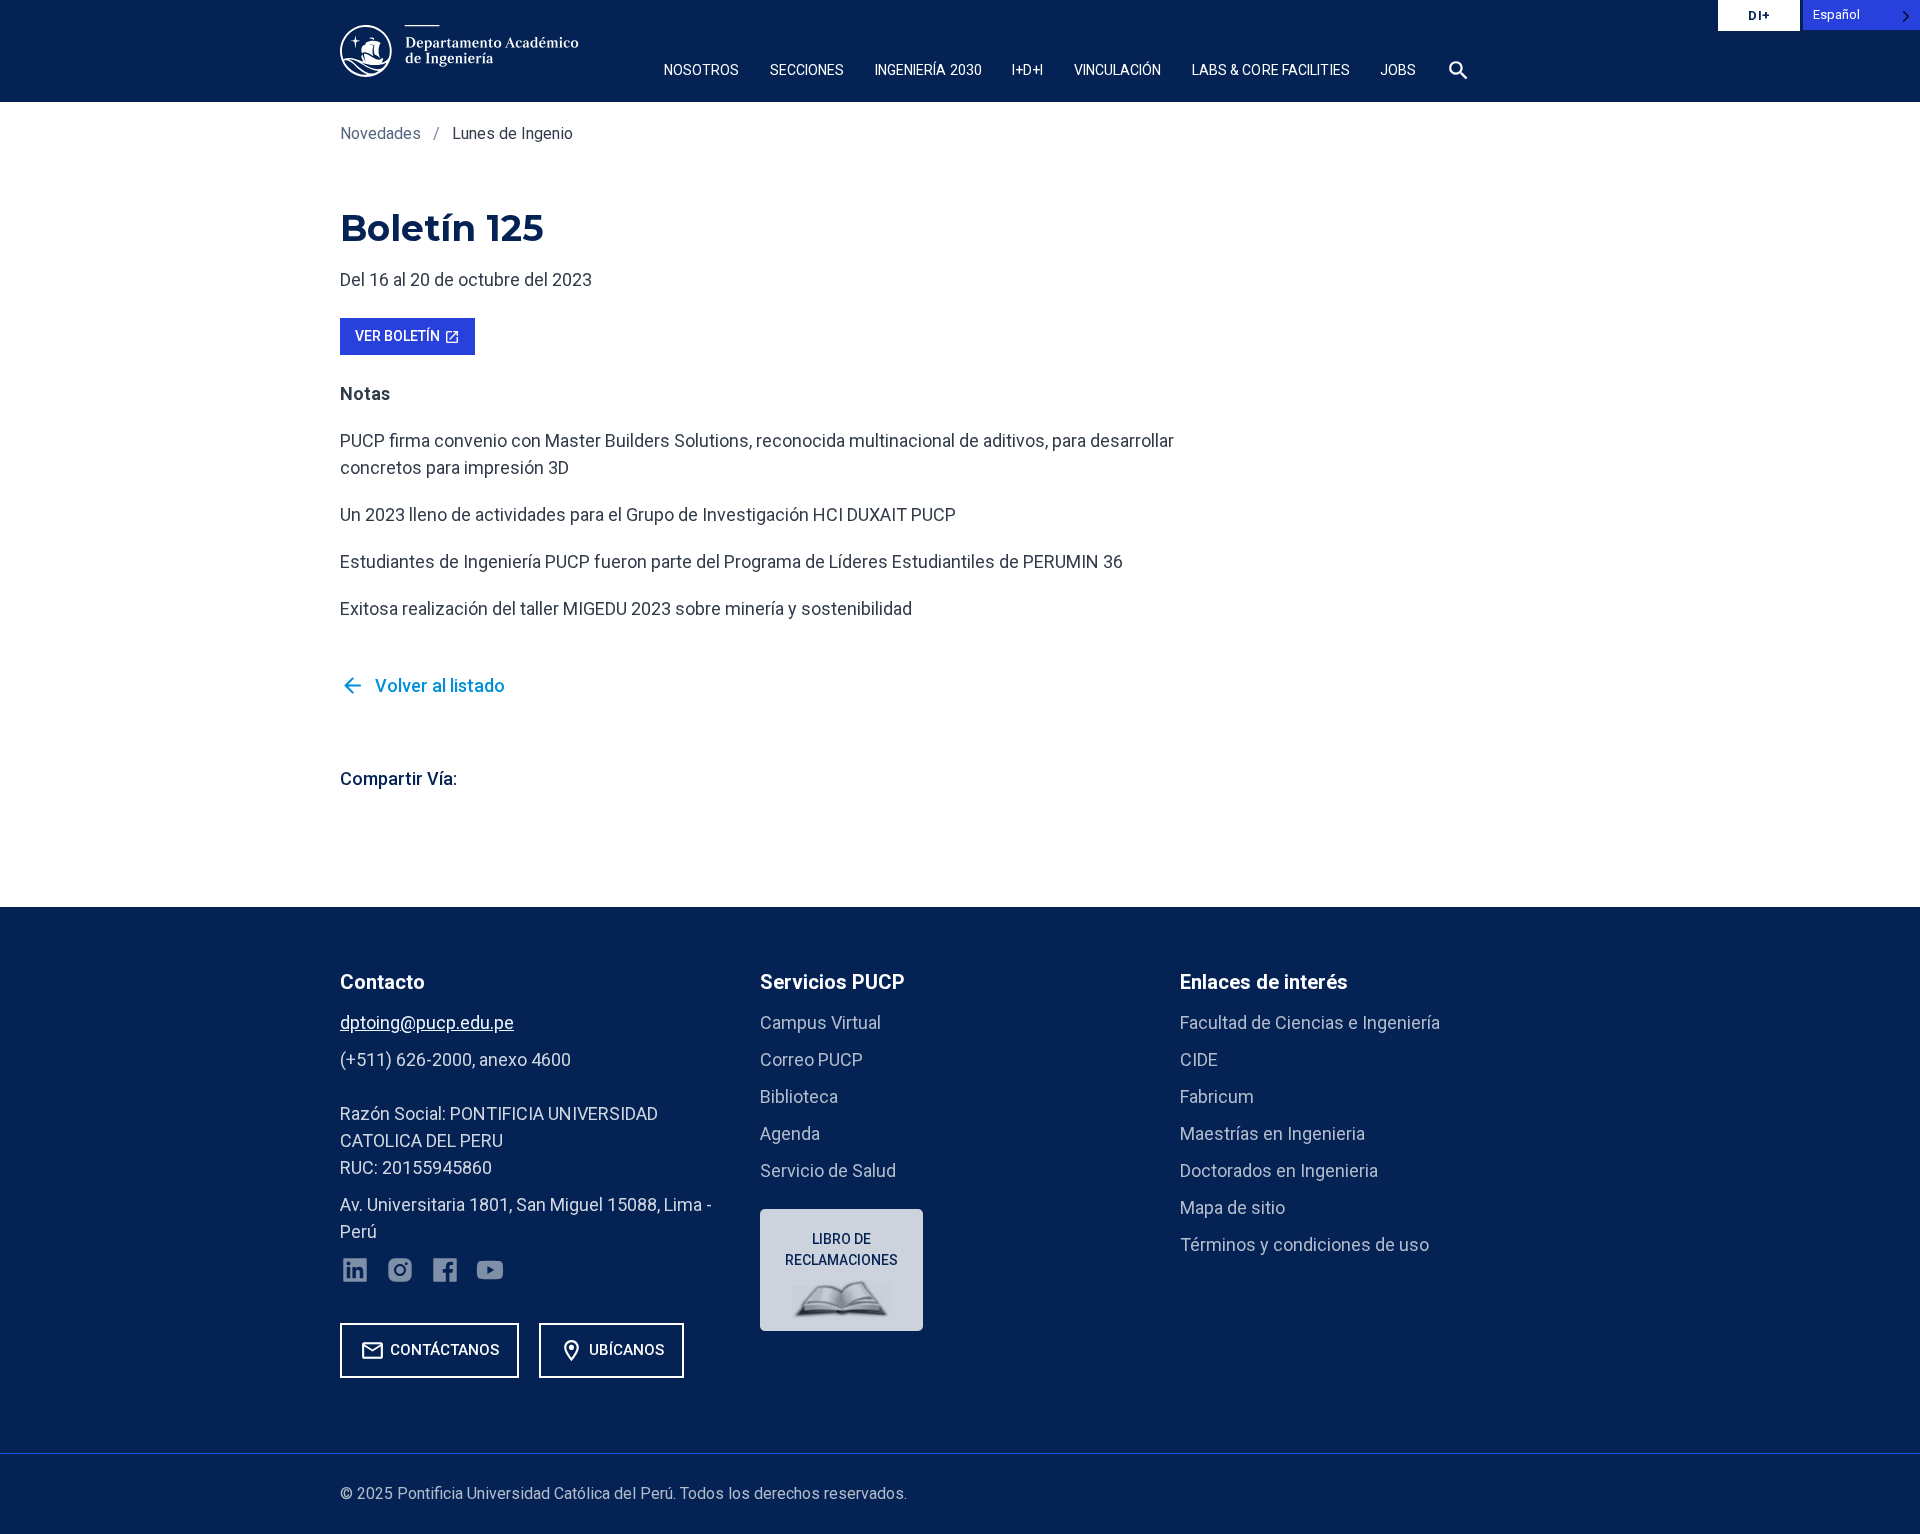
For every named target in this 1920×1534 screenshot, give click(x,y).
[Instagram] (400, 1274)
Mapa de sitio (1232, 1207)
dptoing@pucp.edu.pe (427, 1022)
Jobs (1398, 70)
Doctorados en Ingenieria (1279, 1170)
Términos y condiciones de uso (1304, 1244)
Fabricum (1217, 1096)
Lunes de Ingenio (512, 133)
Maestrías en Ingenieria (1272, 1133)
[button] (1458, 72)
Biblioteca (799, 1096)
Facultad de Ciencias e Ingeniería (1310, 1022)
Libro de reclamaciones (841, 1249)
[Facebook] (445, 1274)
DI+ (1759, 15)
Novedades (380, 133)
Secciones (807, 70)
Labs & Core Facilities (1271, 70)
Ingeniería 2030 (929, 70)
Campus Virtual (820, 1022)
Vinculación (1118, 70)
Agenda (790, 1133)
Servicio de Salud (828, 1170)
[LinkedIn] (355, 1274)
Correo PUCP (811, 1059)
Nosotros (702, 70)
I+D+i (1028, 70)
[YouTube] (490, 1274)
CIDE (1199, 1059)
